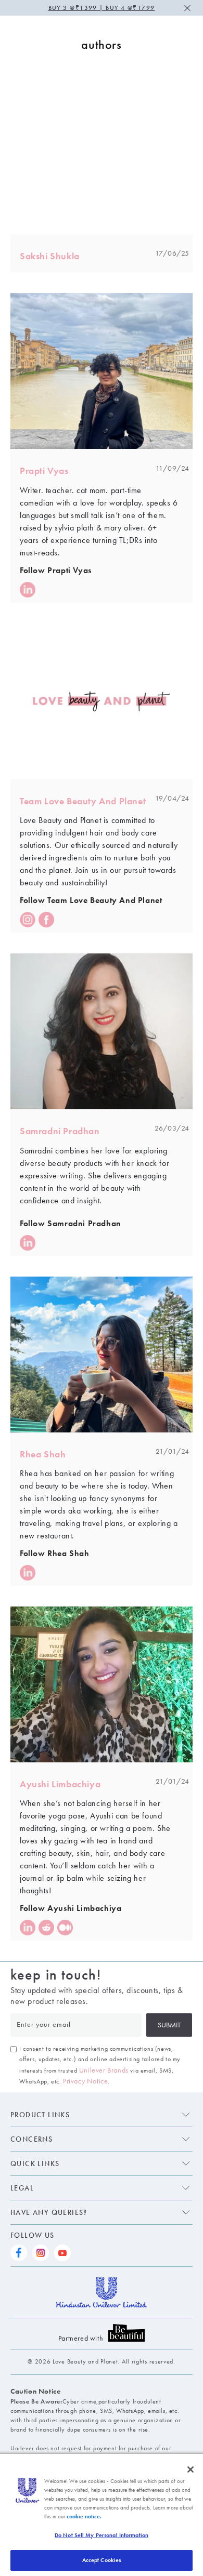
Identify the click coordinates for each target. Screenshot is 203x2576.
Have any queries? (49, 2212)
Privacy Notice (85, 2081)
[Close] (191, 2469)
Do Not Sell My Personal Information (102, 2535)
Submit (169, 2025)
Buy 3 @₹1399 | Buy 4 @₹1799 (102, 8)
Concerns (31, 2139)
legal (22, 2188)
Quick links (35, 2163)
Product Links (40, 2115)
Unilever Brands (104, 2070)
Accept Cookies (102, 2560)
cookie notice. (84, 2516)
